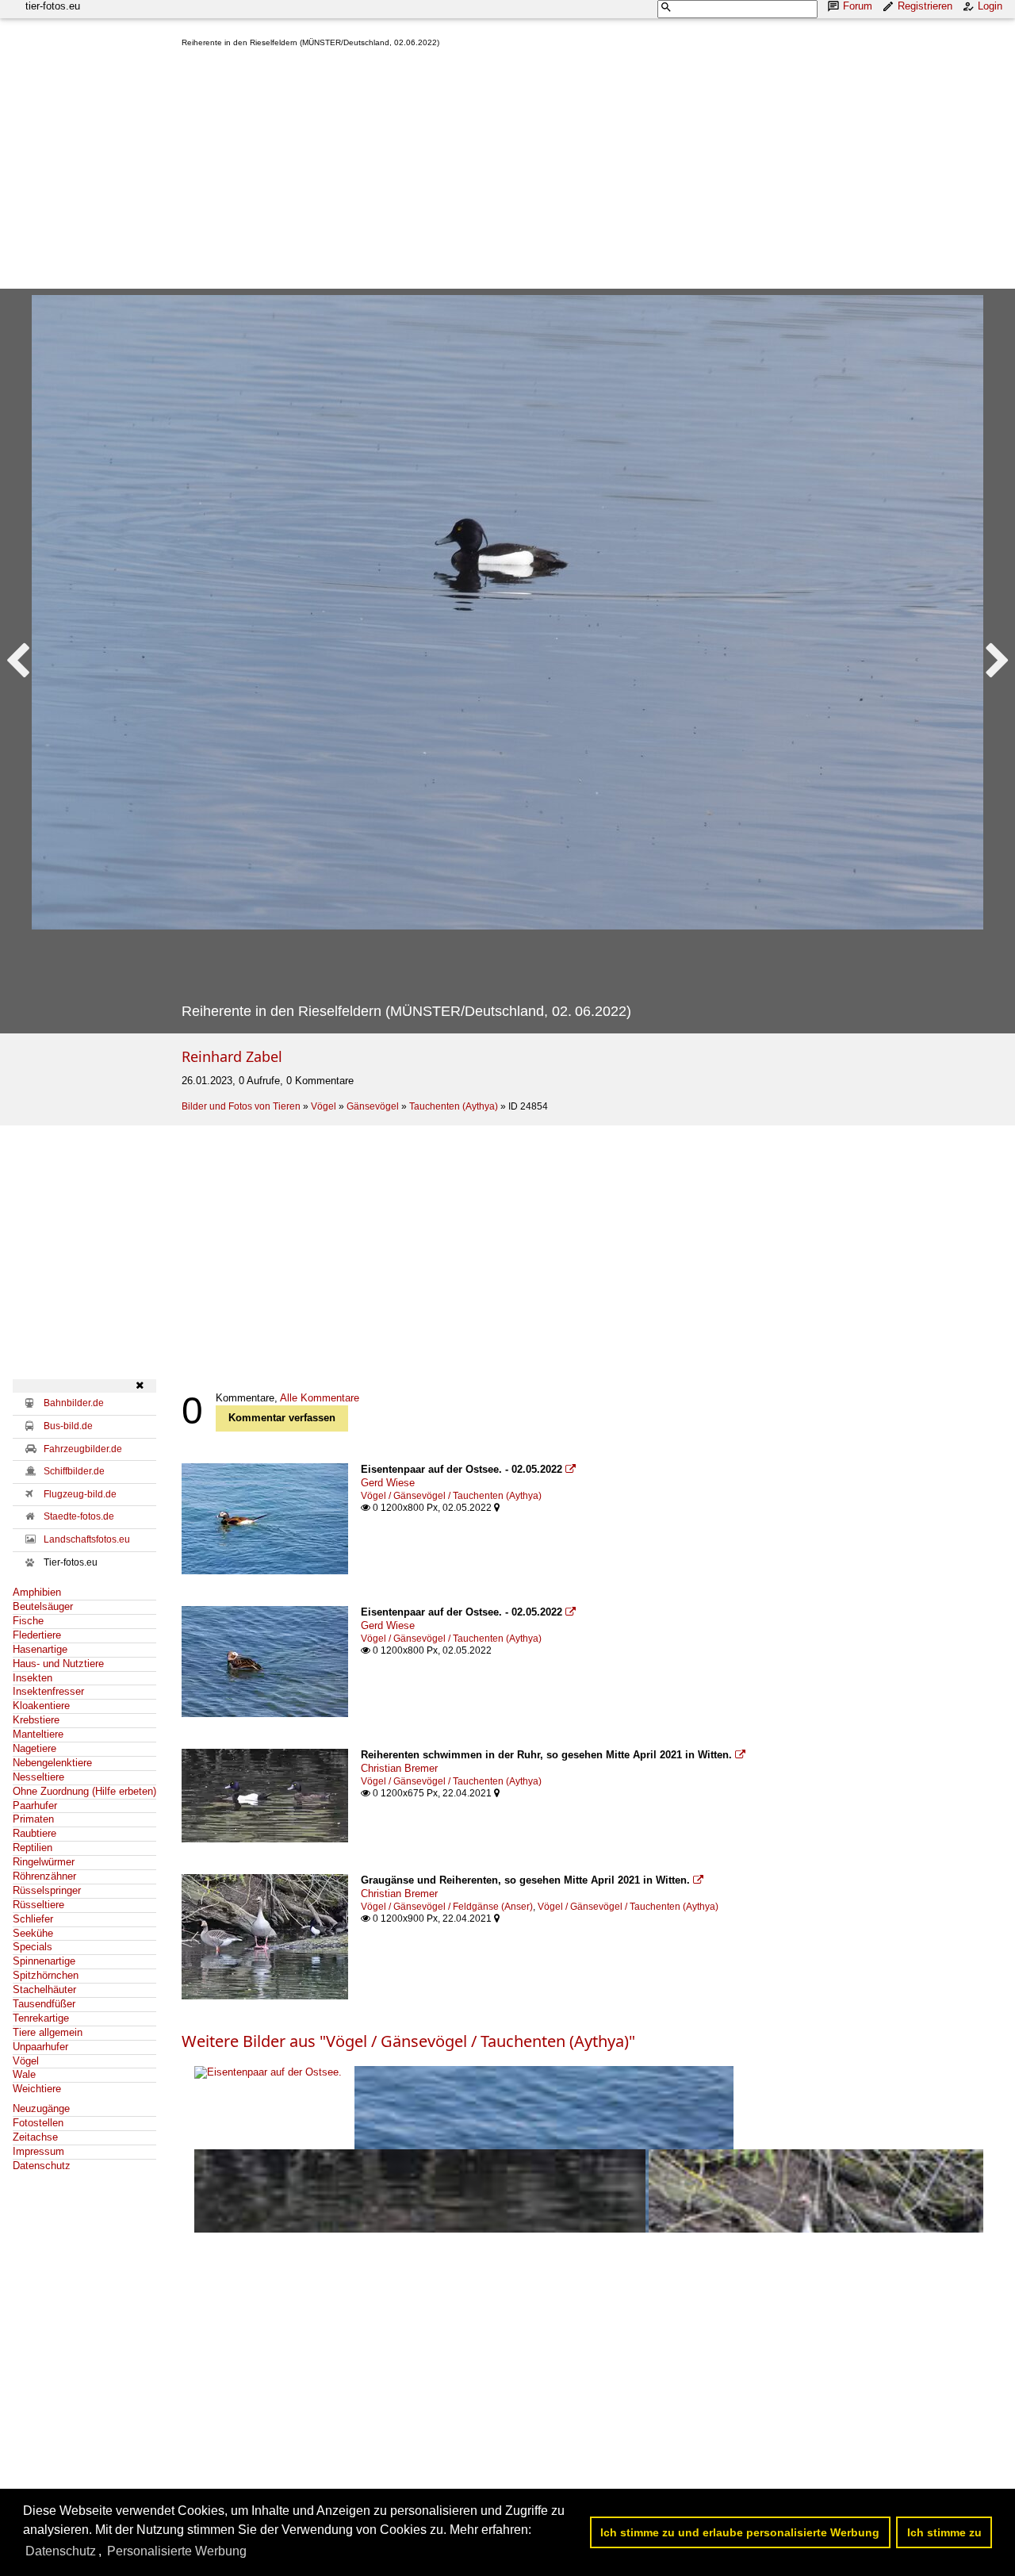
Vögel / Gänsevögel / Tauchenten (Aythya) (451, 1496)
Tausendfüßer (44, 2004)
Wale (24, 2074)
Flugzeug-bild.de (80, 1494)
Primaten (33, 1819)
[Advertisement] (592, 171)
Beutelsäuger (43, 1606)
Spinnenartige (44, 1961)
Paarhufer (35, 1805)
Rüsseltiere (38, 1905)
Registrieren (925, 6)
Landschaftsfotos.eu (87, 1539)
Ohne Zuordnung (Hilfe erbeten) (84, 1791)
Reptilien (33, 1848)
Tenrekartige (41, 2018)
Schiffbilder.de (74, 1471)
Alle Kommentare (320, 1398)
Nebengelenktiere (52, 1763)
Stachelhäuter (44, 1989)
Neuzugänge (41, 2108)
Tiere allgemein (48, 2032)
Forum (858, 6)
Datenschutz (42, 2166)
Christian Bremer (399, 1768)
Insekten (33, 1678)
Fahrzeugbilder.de (83, 1449)
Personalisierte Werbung (177, 2551)
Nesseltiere (38, 1777)
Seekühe (33, 1933)
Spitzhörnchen (46, 1975)
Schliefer (33, 1919)
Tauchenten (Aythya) (454, 1106)
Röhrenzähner (44, 1876)
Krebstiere (36, 1720)
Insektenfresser (48, 1691)
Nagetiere (34, 1748)
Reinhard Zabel (232, 1056)
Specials (33, 1947)
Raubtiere (34, 1833)
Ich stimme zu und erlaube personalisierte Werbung (740, 2532)
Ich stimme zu (944, 2532)
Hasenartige (40, 1649)
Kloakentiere (41, 1706)
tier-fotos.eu (53, 6)
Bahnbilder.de (74, 1403)
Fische (28, 1621)
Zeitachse (35, 2137)
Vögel (324, 1106)
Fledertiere (37, 1635)
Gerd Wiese (388, 1483)
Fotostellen (38, 2123)
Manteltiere (38, 1734)
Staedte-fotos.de (79, 1516)
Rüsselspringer (47, 1890)
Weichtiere (37, 2089)
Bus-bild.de (68, 1426)
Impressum (38, 2151)
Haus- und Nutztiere (58, 1664)
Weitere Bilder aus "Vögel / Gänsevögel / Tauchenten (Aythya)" (408, 2041)
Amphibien (37, 1592)
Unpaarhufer (40, 2047)
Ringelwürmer (44, 1862)
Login (990, 6)
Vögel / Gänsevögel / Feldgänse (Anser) (447, 1907)
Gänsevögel (373, 1106)
